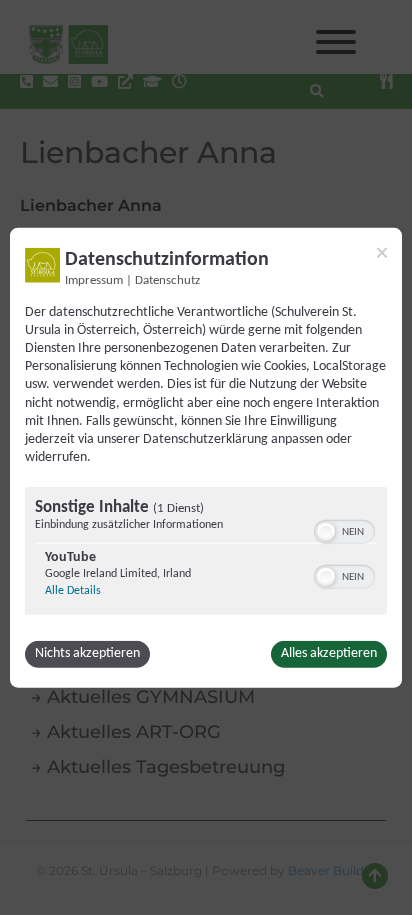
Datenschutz (167, 280)
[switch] (344, 530)
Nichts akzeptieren (87, 653)
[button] (326, 532)
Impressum (94, 280)
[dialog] (206, 457)
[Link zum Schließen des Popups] (382, 252)
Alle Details (73, 591)
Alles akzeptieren (329, 653)
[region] (206, 553)
